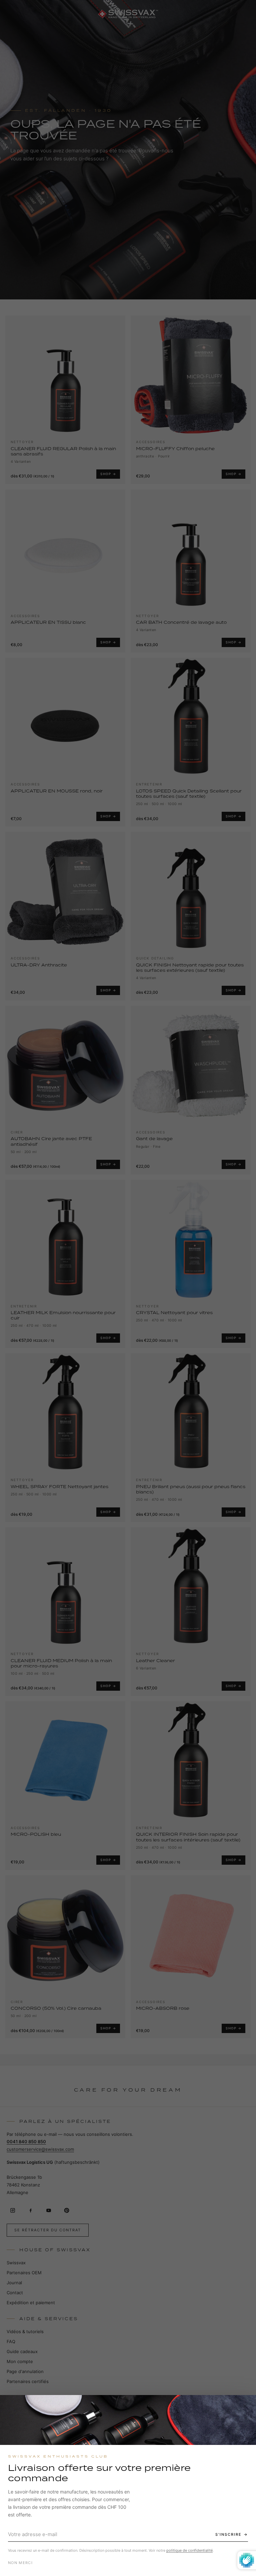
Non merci (20, 2563)
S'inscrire (228, 2534)
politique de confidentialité (189, 2550)
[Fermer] (245, 2406)
